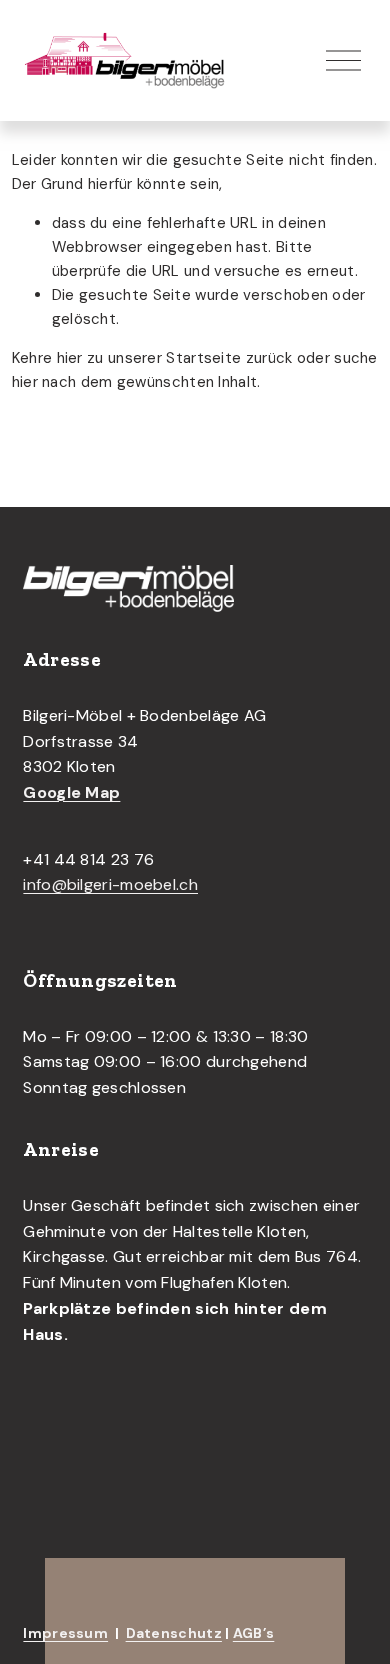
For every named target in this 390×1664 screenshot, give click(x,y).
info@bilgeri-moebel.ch (110, 884)
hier (70, 358)
